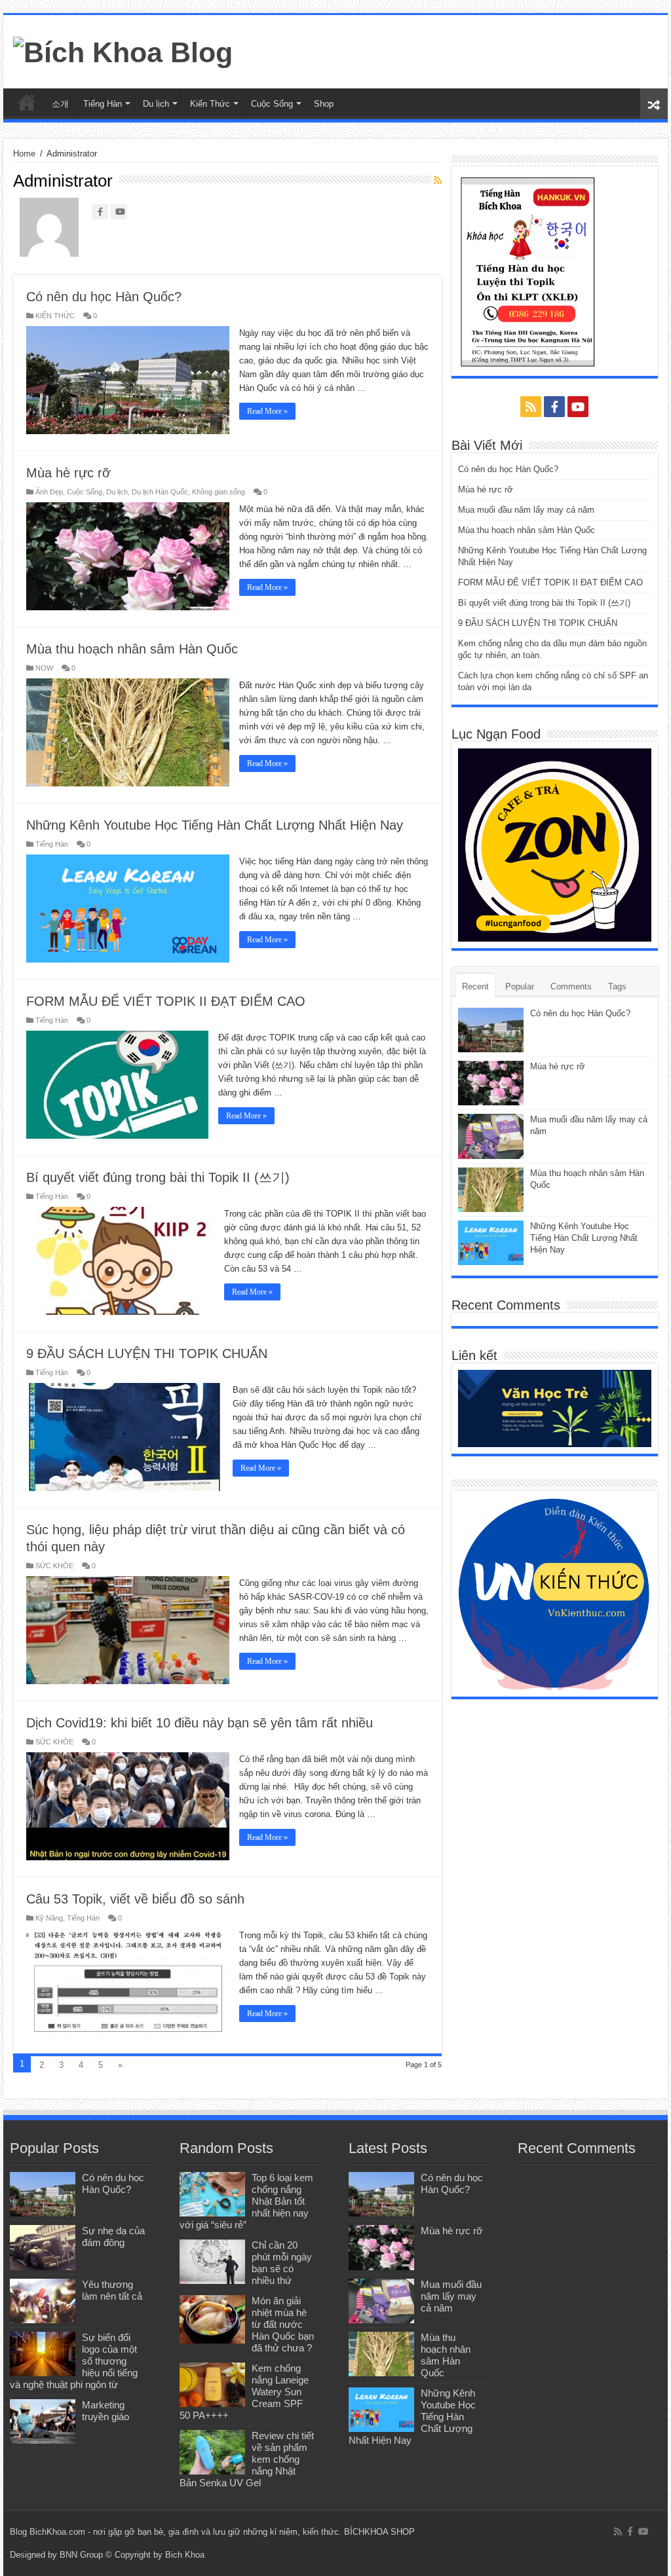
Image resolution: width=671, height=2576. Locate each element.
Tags (617, 986)
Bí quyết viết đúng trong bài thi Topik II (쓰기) (158, 1177)
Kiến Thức (210, 104)
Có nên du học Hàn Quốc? (104, 297)
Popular (520, 986)
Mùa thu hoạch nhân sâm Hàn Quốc (132, 649)
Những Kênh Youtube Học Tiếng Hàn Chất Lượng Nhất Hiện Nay (215, 825)
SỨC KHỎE (54, 1566)
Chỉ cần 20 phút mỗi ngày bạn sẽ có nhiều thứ (282, 2263)
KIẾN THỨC (55, 316)
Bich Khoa (185, 2555)
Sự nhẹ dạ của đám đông (113, 2236)
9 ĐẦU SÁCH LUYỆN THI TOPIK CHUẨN (147, 1353)
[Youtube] (578, 407)
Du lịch (156, 104)
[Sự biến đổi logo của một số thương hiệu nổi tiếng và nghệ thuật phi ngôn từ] (43, 2354)
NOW (44, 668)
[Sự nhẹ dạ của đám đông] (43, 2247)
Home (24, 154)
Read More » (267, 411)
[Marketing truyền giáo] (43, 2421)
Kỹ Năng (49, 1918)
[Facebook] (554, 407)
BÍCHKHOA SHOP (379, 2532)
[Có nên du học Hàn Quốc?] (43, 2194)
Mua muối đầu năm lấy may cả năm (526, 510)
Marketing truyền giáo (105, 2411)
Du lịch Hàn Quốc (160, 492)
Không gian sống (219, 492)
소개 (60, 104)
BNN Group (81, 2555)
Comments (571, 986)
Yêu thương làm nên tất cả (112, 2290)
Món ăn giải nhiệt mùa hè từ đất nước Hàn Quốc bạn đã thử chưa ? (283, 2324)
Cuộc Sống (272, 104)
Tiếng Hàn (103, 104)
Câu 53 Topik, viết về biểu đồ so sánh (135, 1899)
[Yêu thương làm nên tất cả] (43, 2301)
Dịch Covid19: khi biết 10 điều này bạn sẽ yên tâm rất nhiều (200, 1723)
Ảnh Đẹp (49, 492)
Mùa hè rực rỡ (68, 473)
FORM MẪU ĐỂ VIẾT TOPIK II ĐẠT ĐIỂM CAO (166, 1001)
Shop (324, 104)
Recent (475, 986)
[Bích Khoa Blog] (123, 50)
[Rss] (531, 407)
